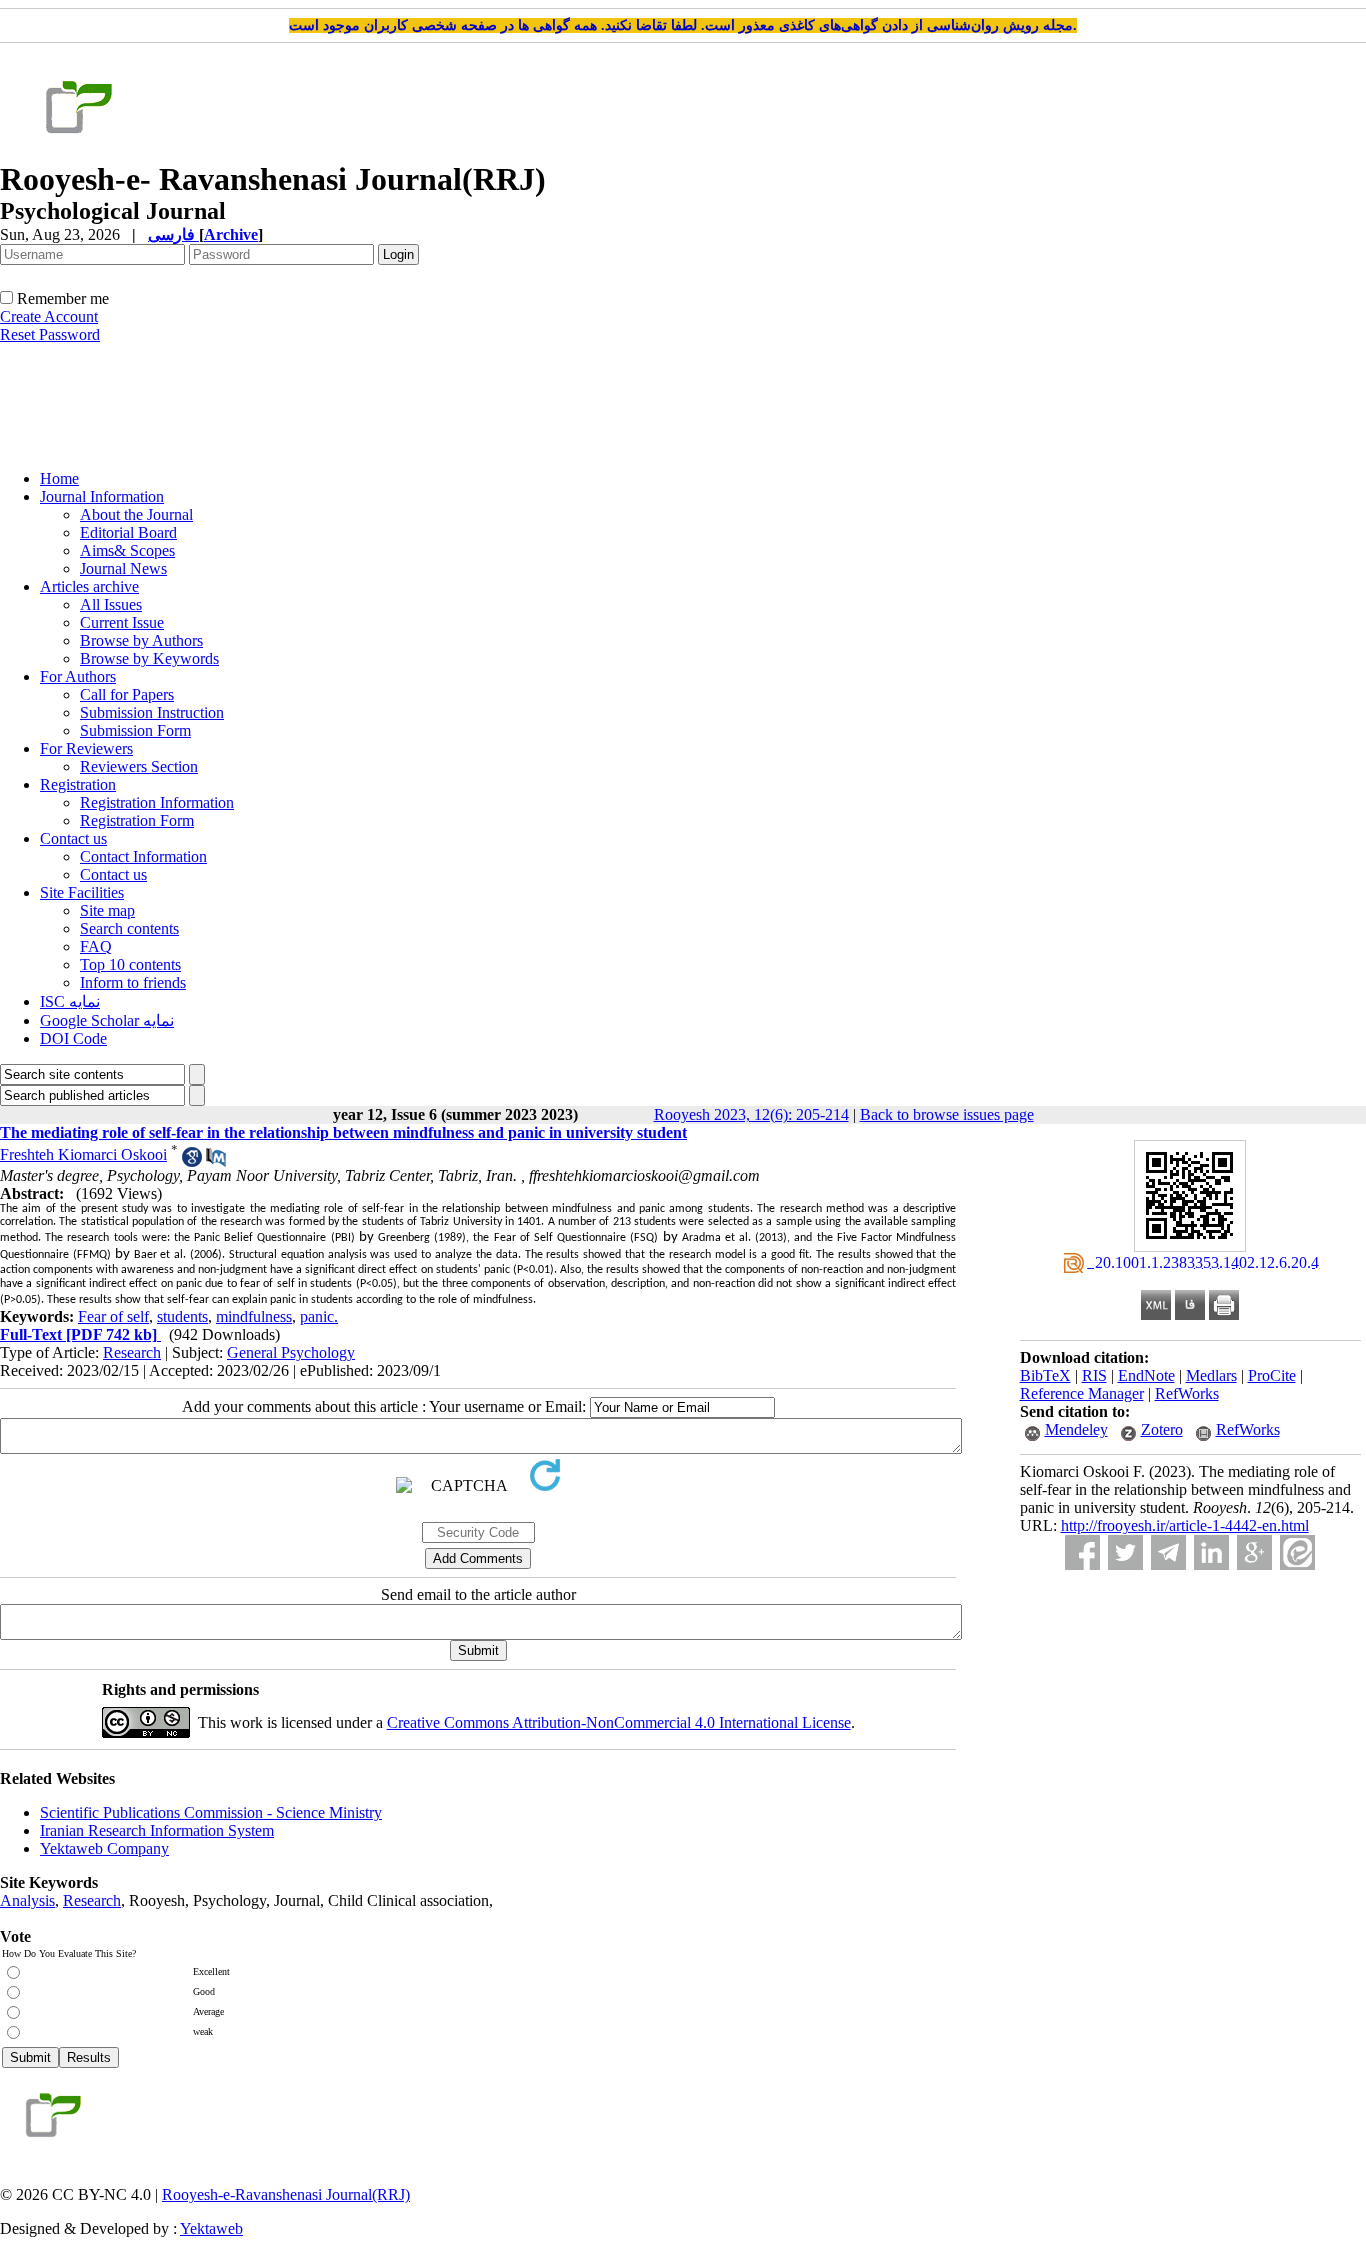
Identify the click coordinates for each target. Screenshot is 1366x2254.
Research (132, 1352)
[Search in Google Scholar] (192, 1161)
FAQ (96, 946)
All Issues (111, 604)
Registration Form (137, 820)
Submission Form (135, 730)
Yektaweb (211, 2228)
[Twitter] (1125, 1552)
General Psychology (291, 1352)
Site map (107, 910)
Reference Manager (1082, 1393)
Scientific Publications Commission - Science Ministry (211, 1812)
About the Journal (136, 514)
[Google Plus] (1254, 1552)
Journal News (123, 568)
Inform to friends (133, 982)
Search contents (129, 928)
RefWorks (1187, 1393)
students (182, 1316)
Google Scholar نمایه (107, 1020)
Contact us (73, 838)
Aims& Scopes (127, 550)
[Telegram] (1168, 1552)
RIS (1094, 1375)
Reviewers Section (139, 766)
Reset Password (50, 334)
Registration (78, 784)
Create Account (49, 316)
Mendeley (1076, 1429)
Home (59, 478)
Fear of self (113, 1316)
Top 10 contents (130, 964)
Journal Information (102, 496)
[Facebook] (1082, 1552)
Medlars (1211, 1375)
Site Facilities (82, 892)
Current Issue (122, 622)
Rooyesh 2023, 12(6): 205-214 (751, 1114)
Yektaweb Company (104, 1848)
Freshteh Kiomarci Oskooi (83, 1154)
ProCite (1272, 1375)
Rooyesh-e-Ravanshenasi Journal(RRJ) (286, 2194)
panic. (319, 1316)
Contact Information (143, 856)
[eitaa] (1297, 1552)
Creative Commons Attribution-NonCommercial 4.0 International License (619, 1722)
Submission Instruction (152, 712)
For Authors (78, 676)
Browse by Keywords (149, 658)
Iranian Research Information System (157, 1830)
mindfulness (254, 1316)
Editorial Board (128, 532)
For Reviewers (86, 748)
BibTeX (1045, 1375)
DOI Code (73, 1038)
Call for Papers (127, 694)
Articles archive (89, 586)
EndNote (1146, 1375)
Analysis (27, 1900)
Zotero (1162, 1429)
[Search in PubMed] (216, 1161)
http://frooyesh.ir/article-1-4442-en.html (1185, 1525)
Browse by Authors (141, 640)
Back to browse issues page (947, 1114)
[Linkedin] (1211, 1552)
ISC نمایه (70, 1001)
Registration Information (157, 802)
